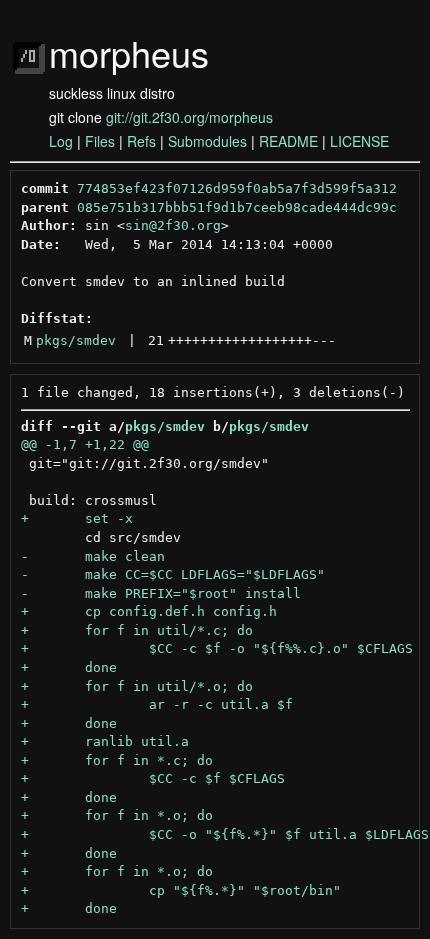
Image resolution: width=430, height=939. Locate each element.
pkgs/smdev (76, 340)
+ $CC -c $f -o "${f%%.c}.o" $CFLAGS (217, 648)
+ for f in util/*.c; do (137, 630)
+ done (69, 667)
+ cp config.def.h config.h (149, 611)
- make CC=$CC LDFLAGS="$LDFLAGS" (173, 574)
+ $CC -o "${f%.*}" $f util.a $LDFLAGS (225, 834)
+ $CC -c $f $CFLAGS (153, 778)
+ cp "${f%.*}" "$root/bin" (181, 890)
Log (61, 141)
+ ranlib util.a (105, 741)
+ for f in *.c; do (117, 760)
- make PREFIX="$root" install (161, 593)
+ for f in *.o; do (117, 815)
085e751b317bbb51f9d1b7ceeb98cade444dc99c (237, 207)
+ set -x (77, 518)
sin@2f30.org (173, 225)
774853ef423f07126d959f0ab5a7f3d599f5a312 (237, 188)
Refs (141, 141)
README (288, 141)
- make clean (93, 556)
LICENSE (359, 141)
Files (100, 141)
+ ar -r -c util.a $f (157, 704)
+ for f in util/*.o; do (137, 686)
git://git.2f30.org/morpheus (189, 117)
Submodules (207, 141)
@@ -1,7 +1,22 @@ (85, 444)
